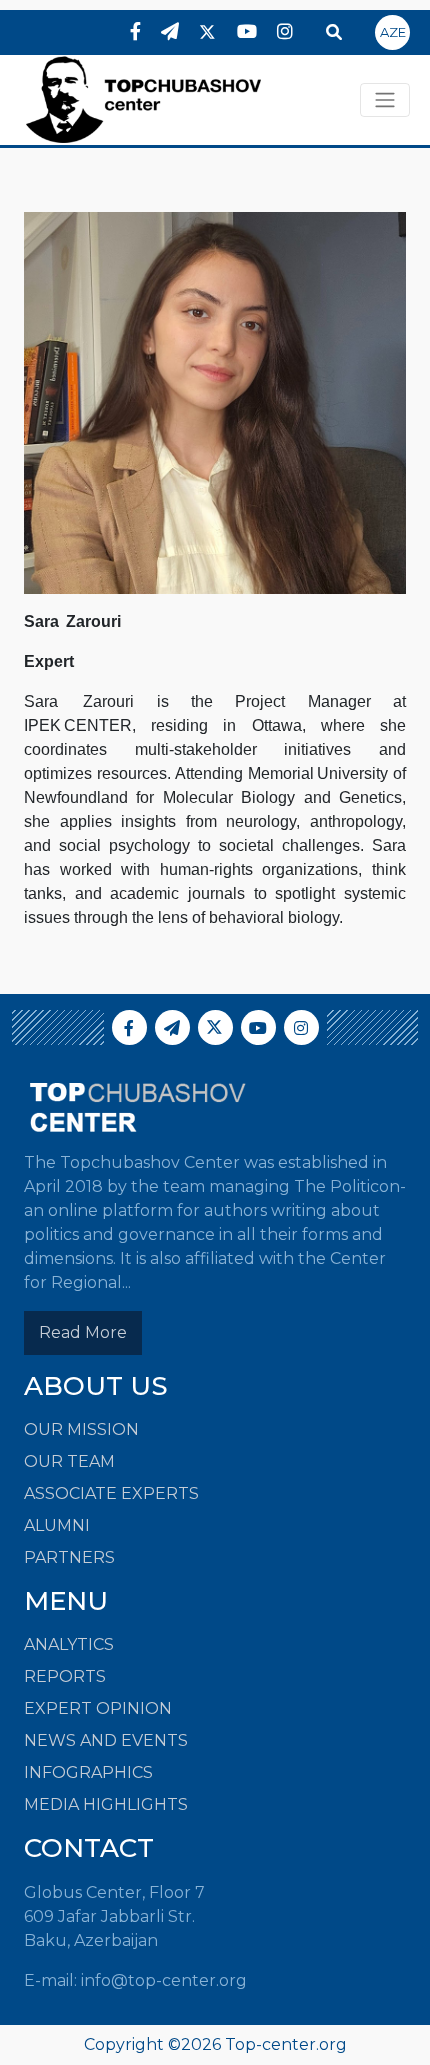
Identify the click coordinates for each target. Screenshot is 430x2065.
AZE (393, 32)
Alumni (57, 1525)
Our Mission (81, 1429)
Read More (83, 1332)
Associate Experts (111, 1493)
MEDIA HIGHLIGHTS (106, 1804)
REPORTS (65, 1676)
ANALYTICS (69, 1644)
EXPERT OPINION (98, 1708)
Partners (69, 1557)
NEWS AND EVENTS (106, 1740)
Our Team (69, 1461)
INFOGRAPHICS (88, 1772)
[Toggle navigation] (385, 100)
